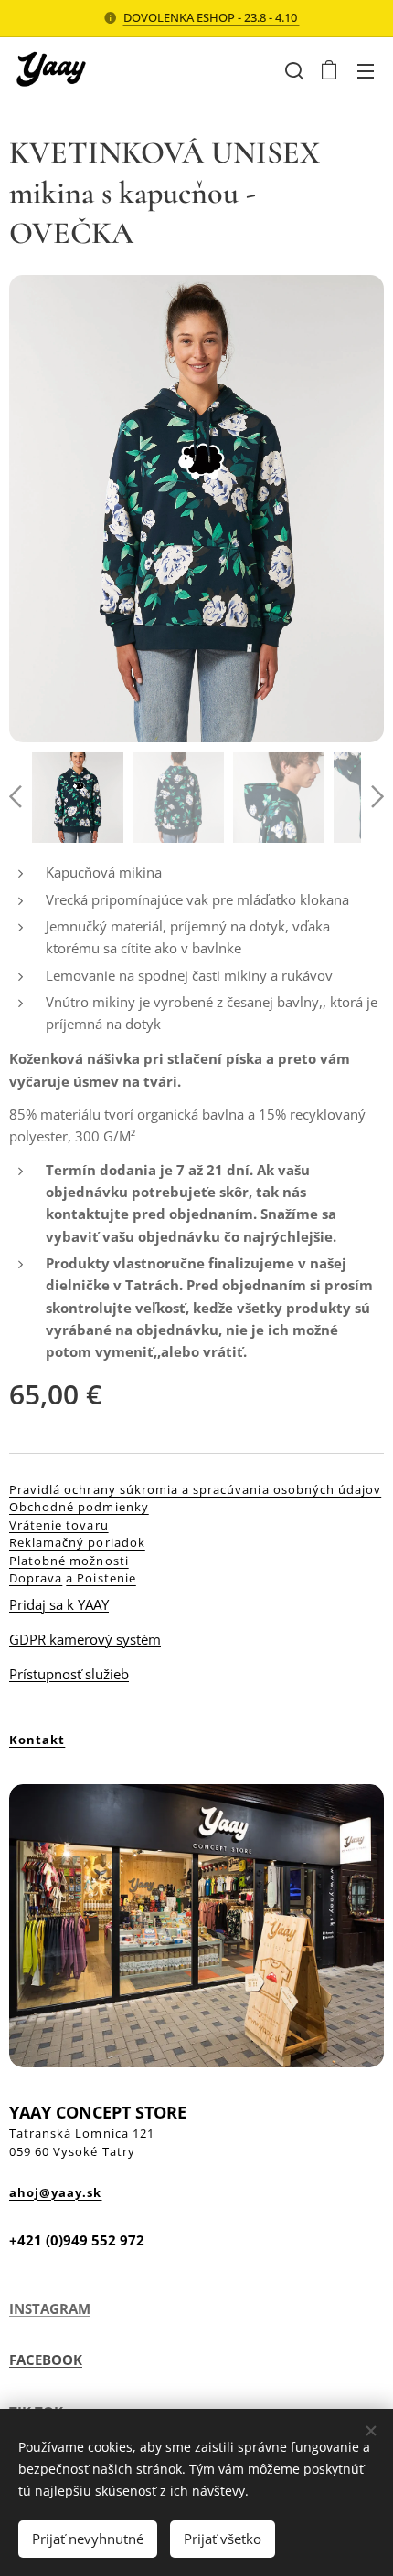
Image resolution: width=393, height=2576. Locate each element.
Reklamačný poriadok (77, 1542)
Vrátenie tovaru (59, 1525)
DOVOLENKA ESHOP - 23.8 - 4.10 (212, 17)
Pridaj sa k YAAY (59, 1604)
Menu (366, 70)
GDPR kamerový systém (85, 1639)
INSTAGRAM (50, 2308)
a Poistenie (101, 1578)
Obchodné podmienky (79, 1507)
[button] (292, 70)
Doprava (36, 1578)
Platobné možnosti (69, 1561)
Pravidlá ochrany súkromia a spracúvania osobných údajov (195, 1489)
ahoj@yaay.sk (55, 2192)
